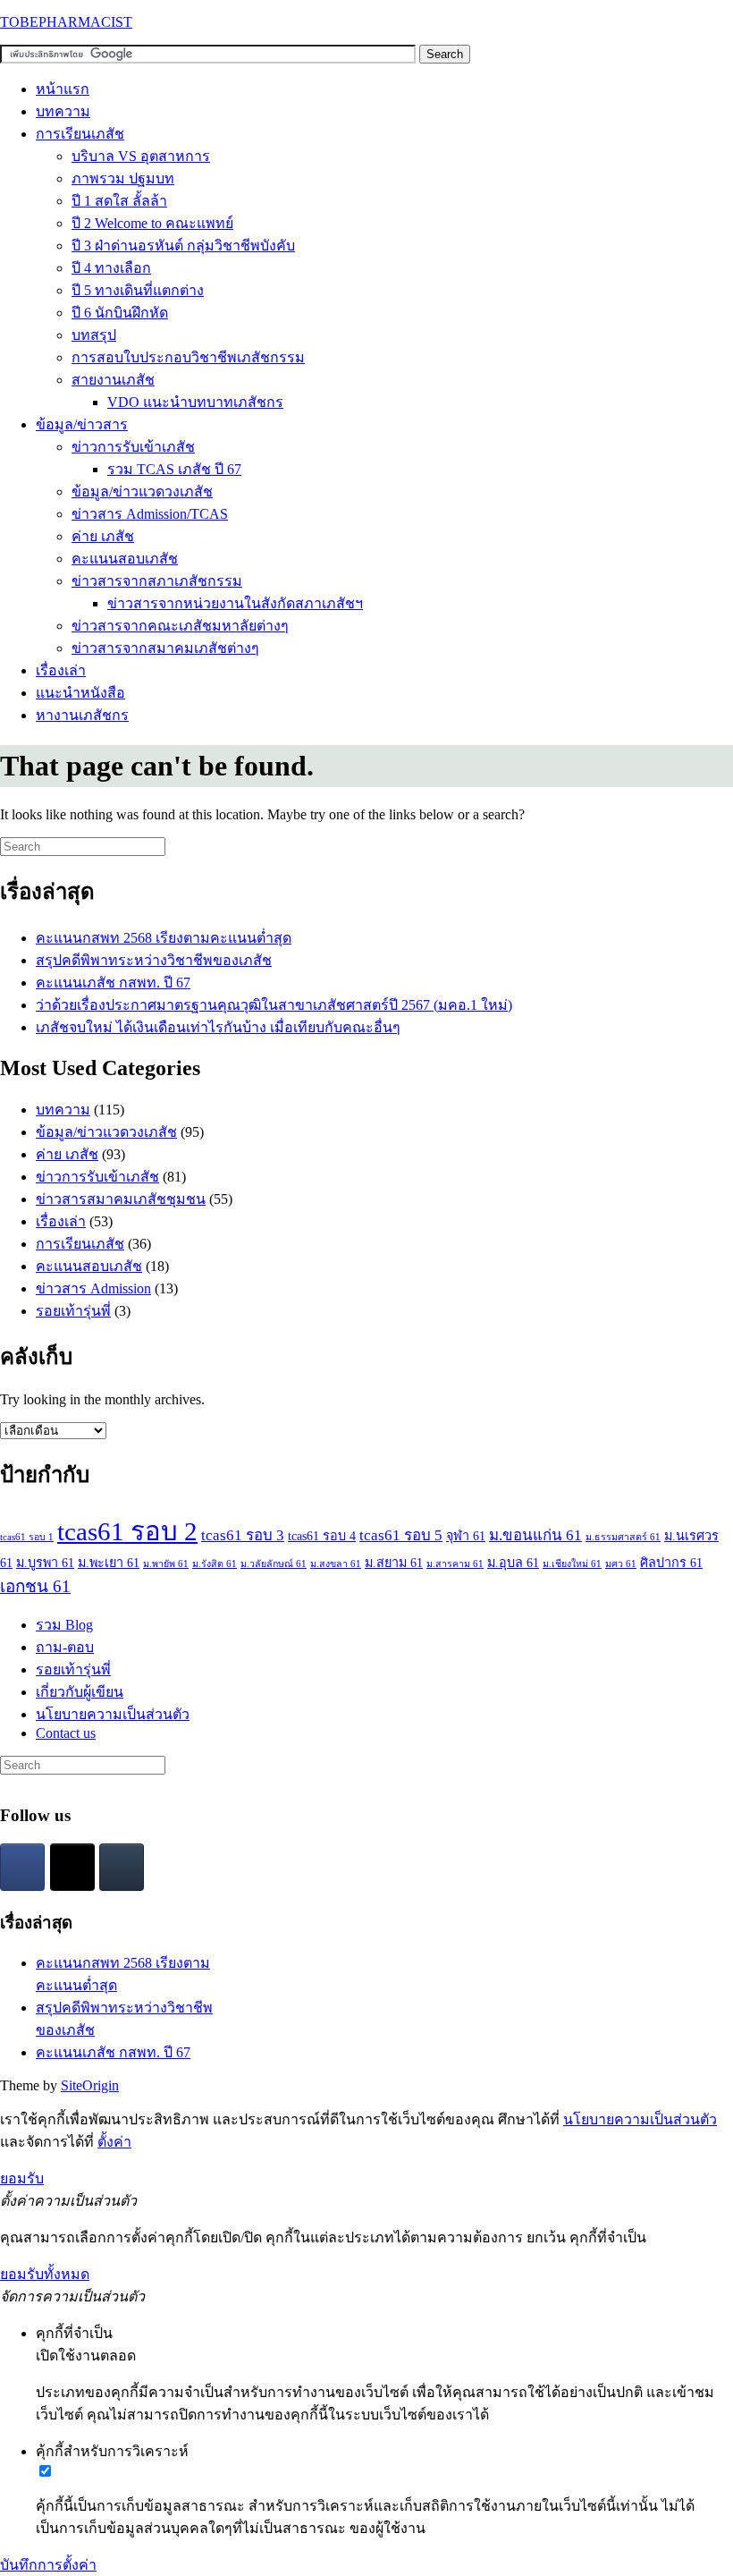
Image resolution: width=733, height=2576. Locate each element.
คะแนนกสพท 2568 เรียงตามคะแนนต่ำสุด (164, 938)
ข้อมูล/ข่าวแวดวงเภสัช (142, 491)
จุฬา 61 (466, 1536)
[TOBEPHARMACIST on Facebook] (22, 1867)
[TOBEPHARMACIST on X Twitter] (72, 1867)
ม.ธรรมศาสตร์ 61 (623, 1537)
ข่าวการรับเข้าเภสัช (133, 447)
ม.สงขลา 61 (336, 1564)
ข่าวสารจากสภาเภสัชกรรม (157, 581)
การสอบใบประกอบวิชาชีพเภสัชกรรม (188, 357)
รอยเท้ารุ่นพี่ (73, 1311)
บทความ (63, 111)
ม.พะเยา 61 (109, 1563)
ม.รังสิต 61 (215, 1564)
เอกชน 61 (35, 1586)
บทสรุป (94, 335)
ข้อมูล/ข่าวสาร (82, 424)
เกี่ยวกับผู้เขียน (80, 1692)
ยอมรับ (22, 2178)
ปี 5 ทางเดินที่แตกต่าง (138, 290)
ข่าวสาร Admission (93, 1288)
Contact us (66, 1733)
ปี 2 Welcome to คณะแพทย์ (152, 223)
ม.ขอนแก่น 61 (535, 1535)
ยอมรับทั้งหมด (45, 2274)
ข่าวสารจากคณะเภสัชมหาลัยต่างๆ (180, 626)
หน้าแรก (63, 89)
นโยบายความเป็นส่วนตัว (113, 1714)
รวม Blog (64, 1625)
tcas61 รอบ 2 (127, 1531)
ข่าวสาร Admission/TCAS (150, 514)
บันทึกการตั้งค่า (48, 2565)
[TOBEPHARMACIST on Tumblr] (122, 1867)
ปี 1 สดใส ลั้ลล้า (119, 201)
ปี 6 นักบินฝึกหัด (120, 313)
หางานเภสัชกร (82, 715)
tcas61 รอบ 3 (243, 1535)
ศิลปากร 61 (671, 1563)
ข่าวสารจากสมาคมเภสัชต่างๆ (165, 648)
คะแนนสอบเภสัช (125, 559)
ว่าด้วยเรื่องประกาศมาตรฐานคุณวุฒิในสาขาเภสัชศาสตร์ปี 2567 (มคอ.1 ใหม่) (274, 1005)
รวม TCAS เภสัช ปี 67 (174, 469)
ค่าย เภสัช (103, 536)
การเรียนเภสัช (80, 134)
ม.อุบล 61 (513, 1563)
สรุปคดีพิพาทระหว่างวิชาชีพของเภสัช (154, 960)
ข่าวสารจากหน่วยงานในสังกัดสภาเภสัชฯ (235, 603)
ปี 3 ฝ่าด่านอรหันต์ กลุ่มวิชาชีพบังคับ (183, 246)
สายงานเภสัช (113, 380)
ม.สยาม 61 (394, 1563)
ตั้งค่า (114, 2142)
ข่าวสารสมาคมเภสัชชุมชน (121, 1199)
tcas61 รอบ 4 (322, 1536)
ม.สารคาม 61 (455, 1564)
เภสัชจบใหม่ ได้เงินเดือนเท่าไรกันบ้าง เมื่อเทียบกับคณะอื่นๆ (218, 1027)
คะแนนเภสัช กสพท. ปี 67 (113, 983)
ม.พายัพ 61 (166, 1564)
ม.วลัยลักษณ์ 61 (274, 1564)
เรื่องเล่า (61, 670)
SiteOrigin (90, 2085)
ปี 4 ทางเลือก (111, 268)
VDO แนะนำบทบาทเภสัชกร (195, 402)
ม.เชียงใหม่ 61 (572, 1564)
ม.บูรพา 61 (45, 1563)
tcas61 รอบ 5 (401, 1535)
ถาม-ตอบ (65, 1647)
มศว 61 (621, 1564)
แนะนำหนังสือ (80, 693)
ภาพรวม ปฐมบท (123, 178)
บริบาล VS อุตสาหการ (141, 156)
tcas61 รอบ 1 (27, 1537)
